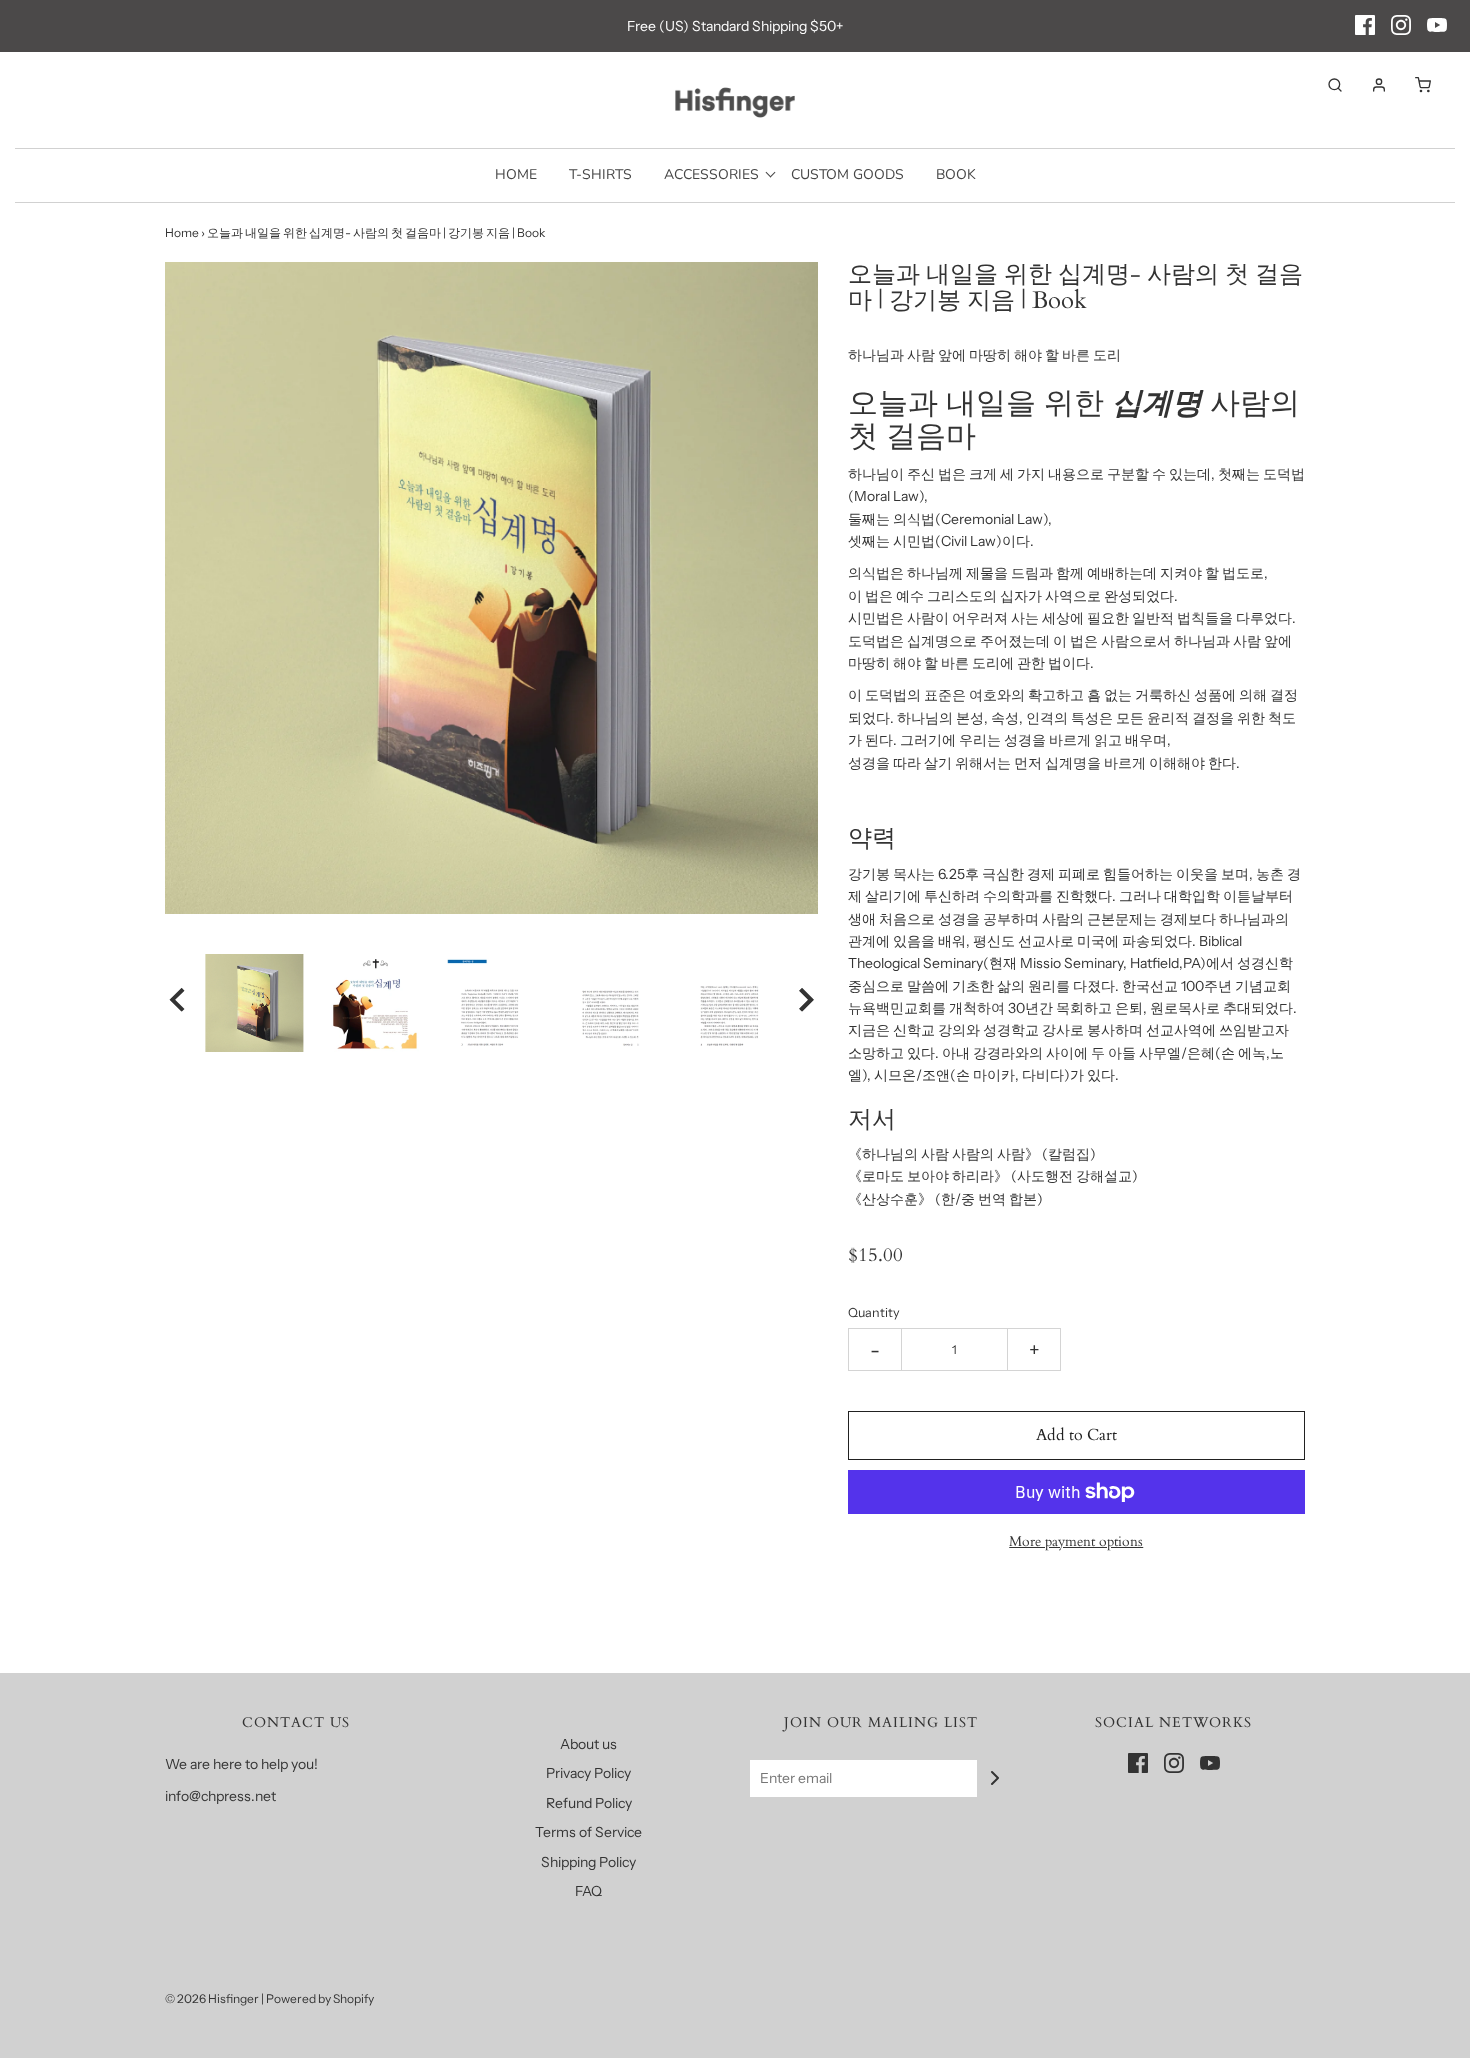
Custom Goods (847, 174)
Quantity (874, 1312)
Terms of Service (588, 1832)
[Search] (1325, 85)
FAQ (588, 1891)
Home (182, 232)
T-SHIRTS (600, 174)
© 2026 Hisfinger (212, 1998)
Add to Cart (1076, 1435)
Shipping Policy (588, 1862)
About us (588, 1744)
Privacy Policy (588, 1773)
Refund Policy (589, 1803)
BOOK (956, 174)
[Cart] (1413, 85)
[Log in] (1369, 85)
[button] (177, 1003)
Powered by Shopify (320, 1998)
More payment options (1076, 1541)
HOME (516, 174)
